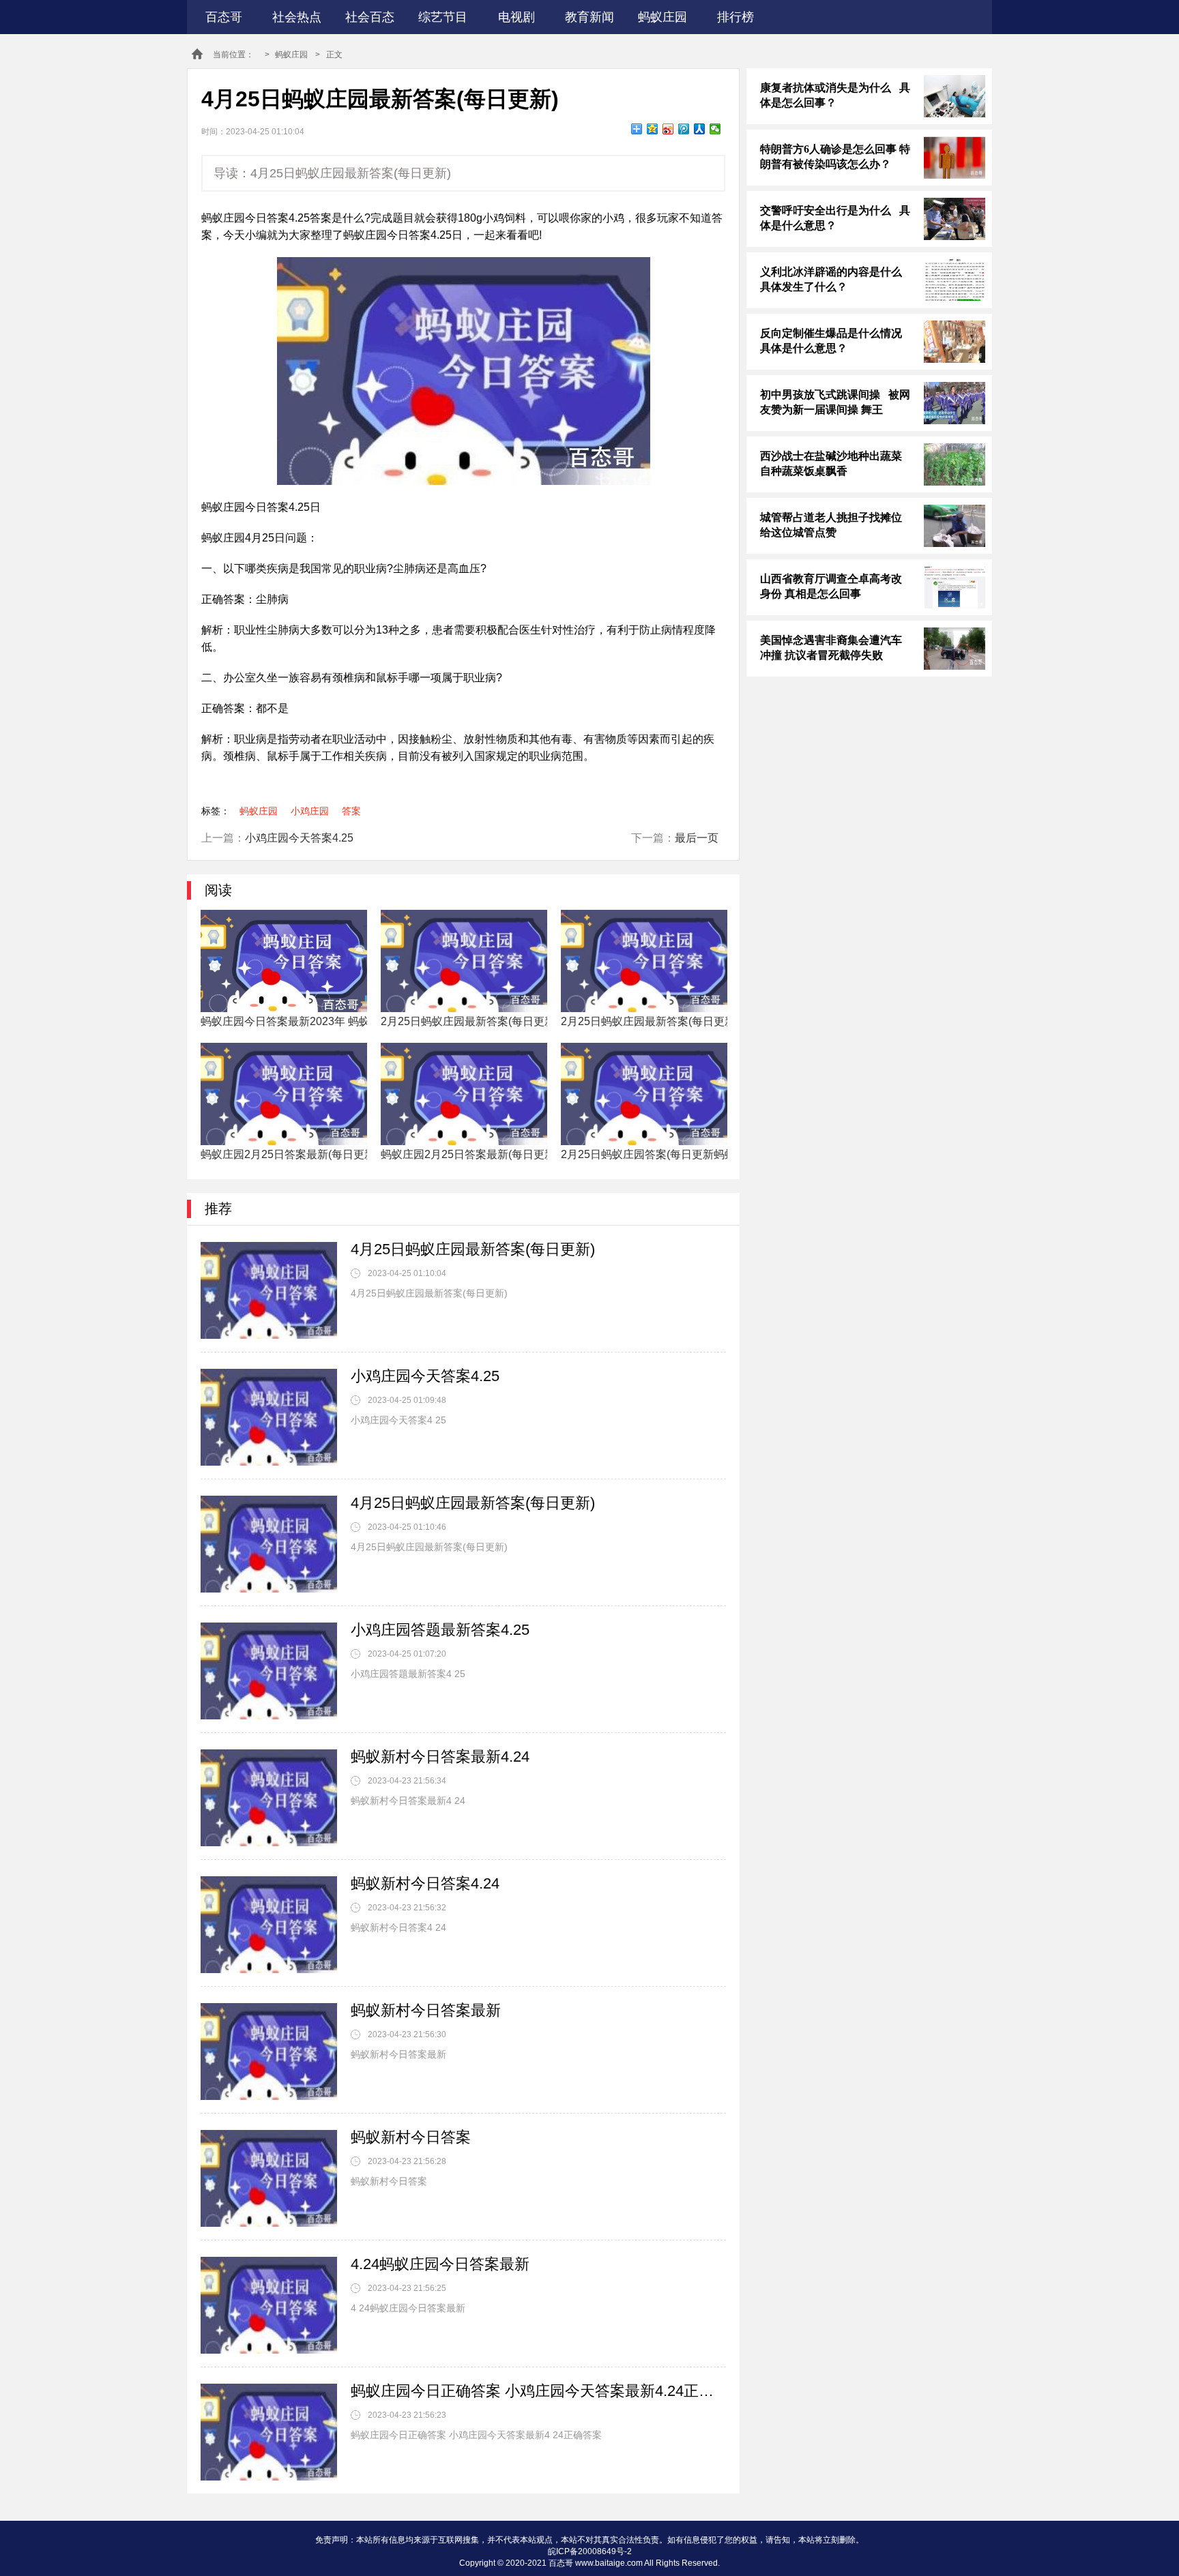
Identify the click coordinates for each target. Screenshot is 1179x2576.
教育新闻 (589, 17)
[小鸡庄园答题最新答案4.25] (269, 1671)
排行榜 (736, 17)
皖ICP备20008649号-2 (590, 2551)
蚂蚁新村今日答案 (411, 2137)
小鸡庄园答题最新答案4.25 (440, 1630)
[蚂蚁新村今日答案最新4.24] (269, 1798)
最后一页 (697, 838)
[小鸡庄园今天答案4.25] (269, 1417)
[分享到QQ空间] (653, 129)
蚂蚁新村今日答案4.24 (425, 1883)
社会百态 (370, 17)
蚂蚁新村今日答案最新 (426, 2010)
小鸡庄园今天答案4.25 (299, 838)
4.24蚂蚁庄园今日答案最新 (440, 2264)
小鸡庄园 (310, 811)
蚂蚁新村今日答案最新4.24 (440, 1757)
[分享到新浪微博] (668, 129)
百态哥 (224, 17)
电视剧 (516, 17)
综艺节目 (443, 17)
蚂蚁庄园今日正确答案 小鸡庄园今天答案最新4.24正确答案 (538, 2391)
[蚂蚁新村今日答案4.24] (269, 1925)
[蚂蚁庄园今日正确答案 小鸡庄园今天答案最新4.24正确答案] (269, 2432)
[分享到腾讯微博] (684, 129)
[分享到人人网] (700, 129)
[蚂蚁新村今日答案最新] (269, 2052)
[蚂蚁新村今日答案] (269, 2178)
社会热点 (297, 17)
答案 (351, 811)
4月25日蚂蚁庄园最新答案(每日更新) (473, 1249)
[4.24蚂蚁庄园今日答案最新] (269, 2305)
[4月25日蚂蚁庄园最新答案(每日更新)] (269, 1290)
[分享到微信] (715, 129)
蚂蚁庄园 (663, 17)
